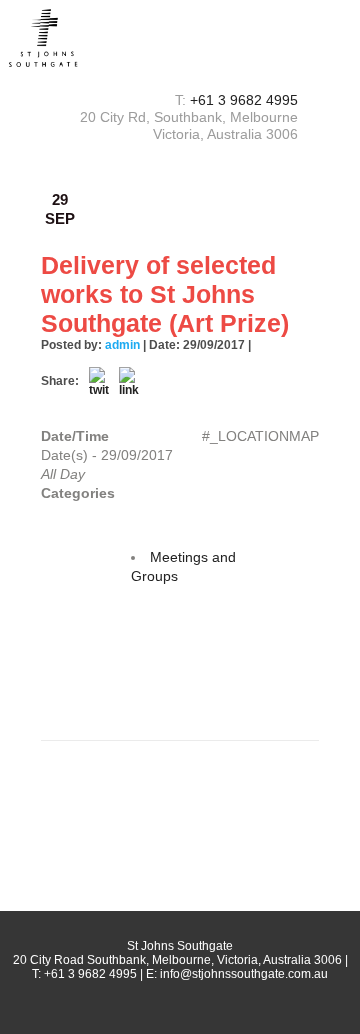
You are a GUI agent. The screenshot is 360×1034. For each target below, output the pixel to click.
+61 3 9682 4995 (244, 100)
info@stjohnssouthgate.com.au (244, 974)
